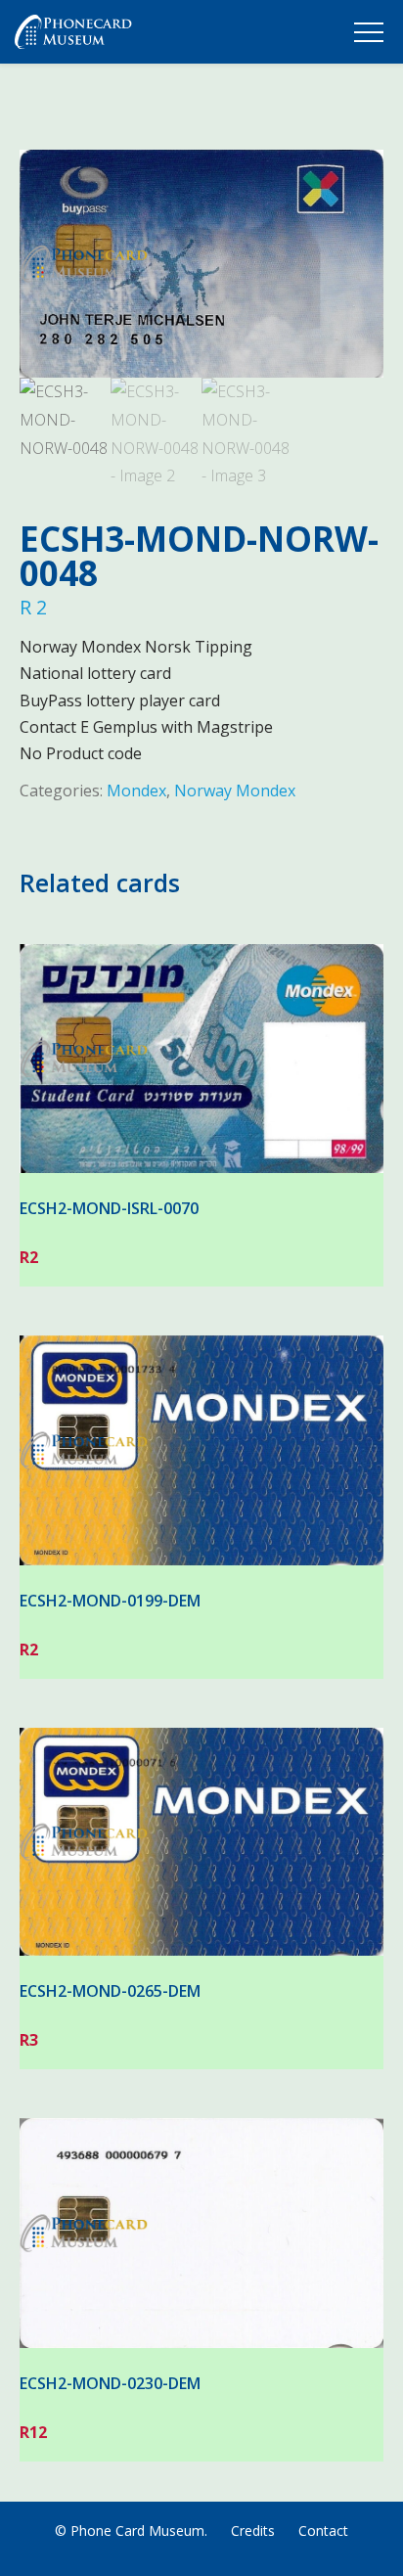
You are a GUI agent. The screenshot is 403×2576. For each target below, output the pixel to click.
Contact (323, 2531)
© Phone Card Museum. (131, 2531)
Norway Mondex (235, 791)
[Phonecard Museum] (73, 36)
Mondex (136, 791)
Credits (253, 2531)
